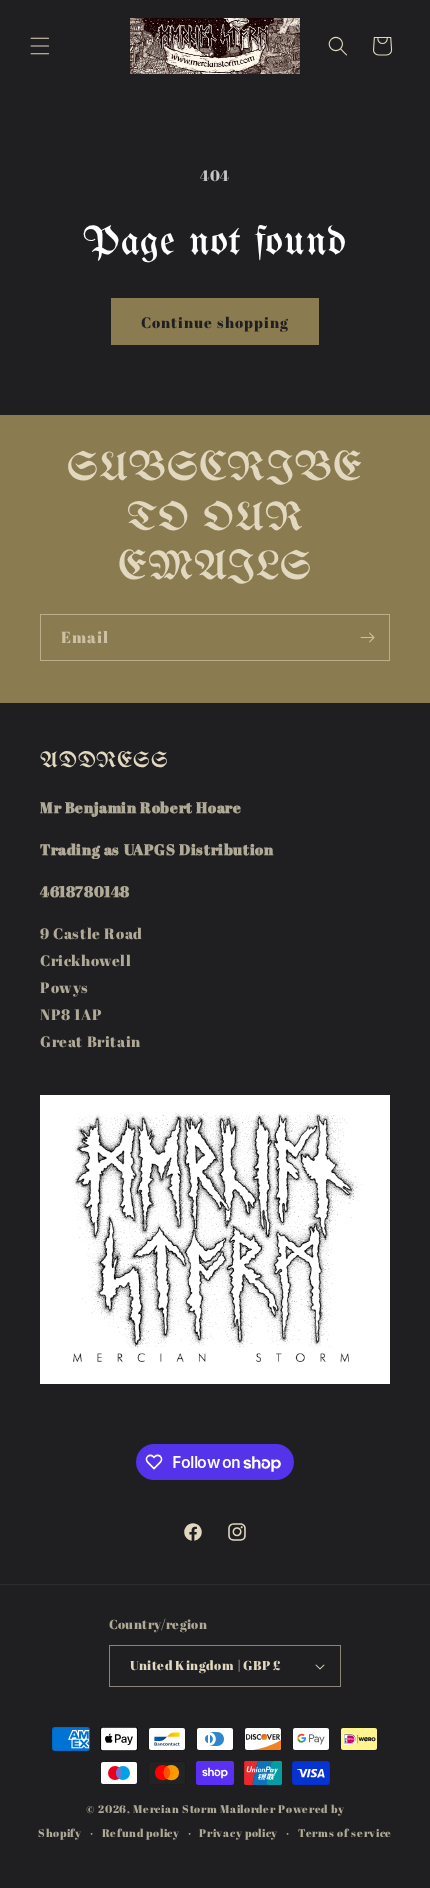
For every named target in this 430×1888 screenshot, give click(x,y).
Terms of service (345, 1832)
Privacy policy (238, 1832)
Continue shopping (215, 322)
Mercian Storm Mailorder (204, 1808)
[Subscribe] (367, 637)
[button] (40, 46)
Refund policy (141, 1832)
